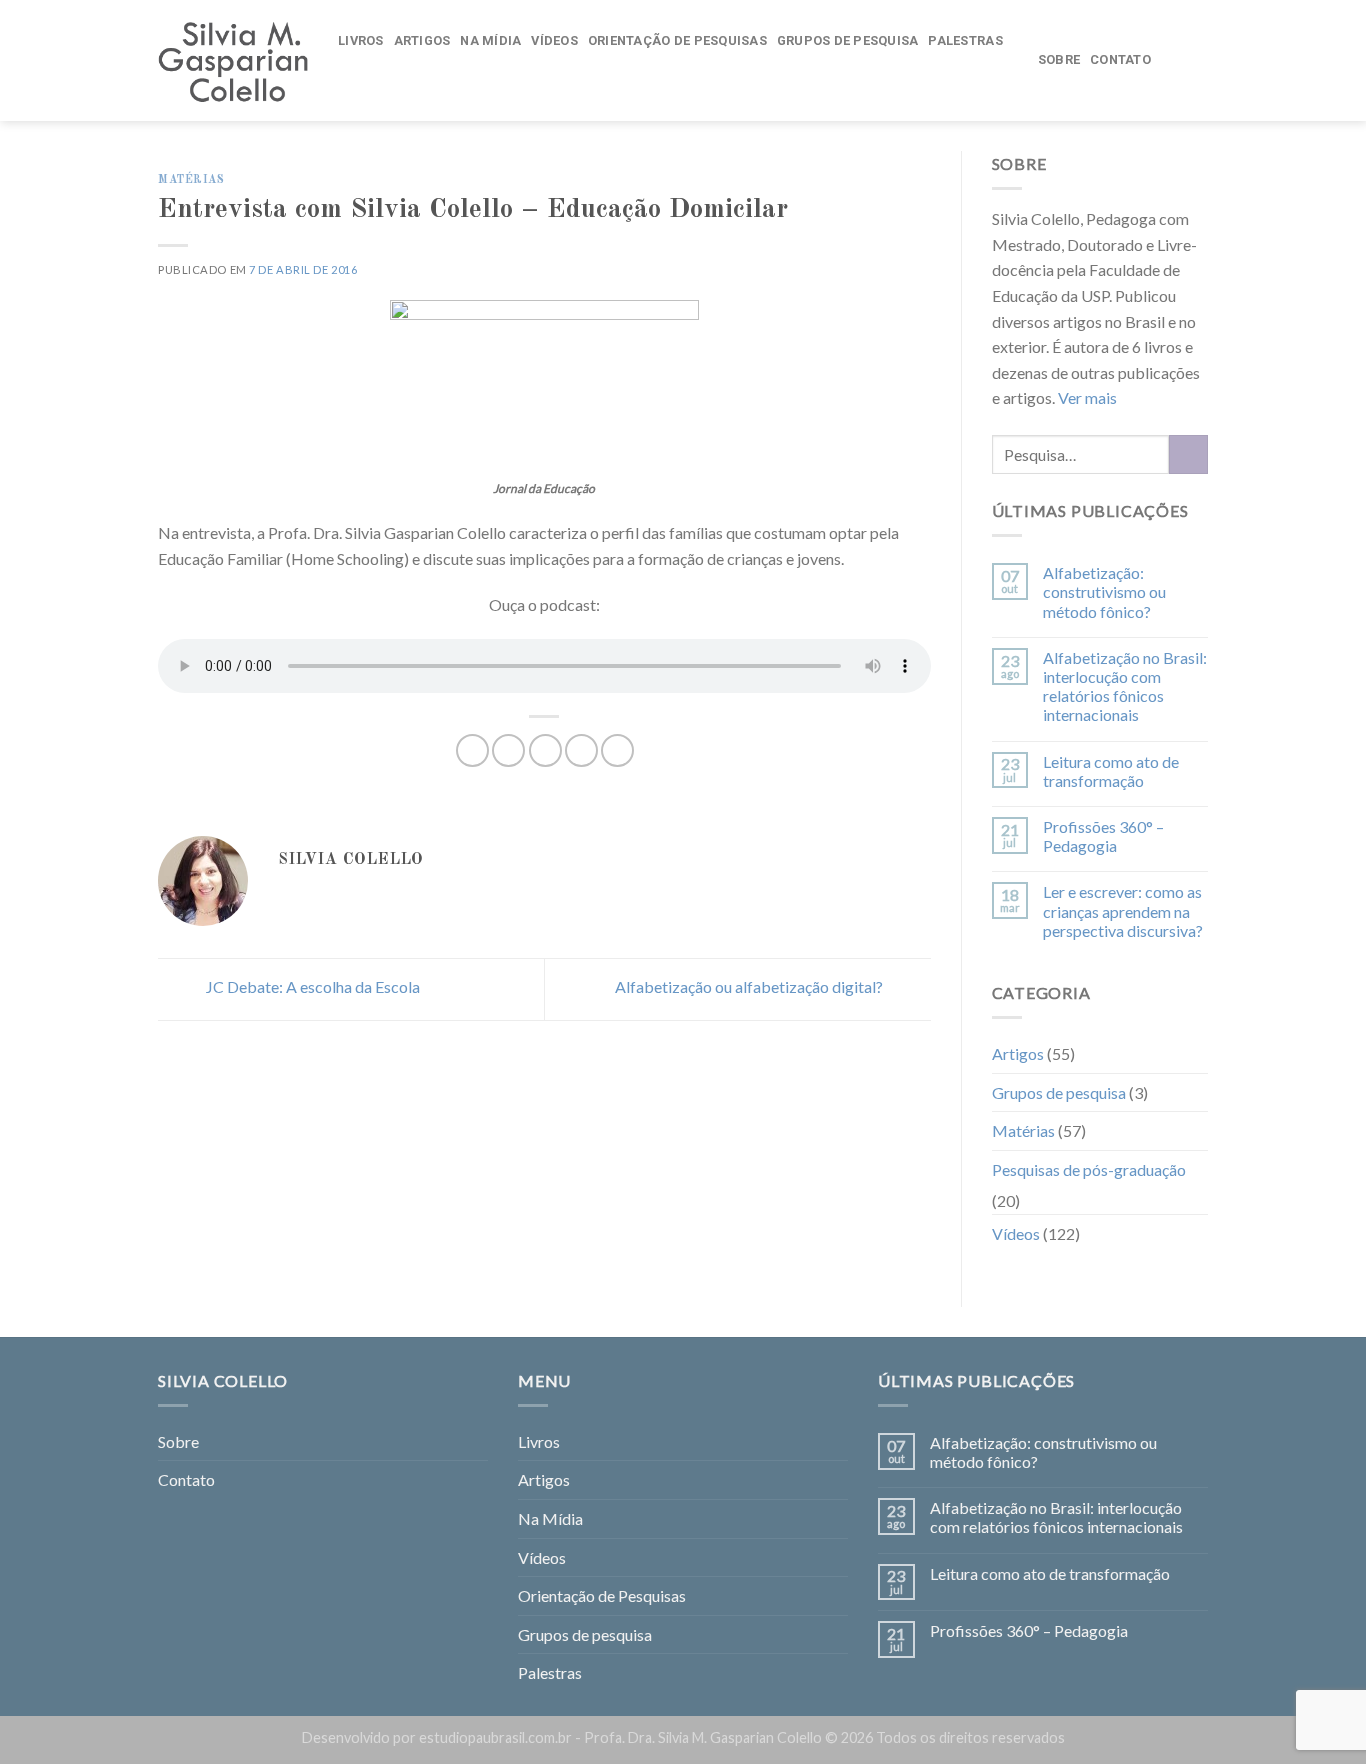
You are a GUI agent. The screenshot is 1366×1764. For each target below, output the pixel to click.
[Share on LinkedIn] (617, 750)
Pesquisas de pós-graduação (1089, 1169)
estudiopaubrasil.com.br (495, 1737)
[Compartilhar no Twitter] (508, 750)
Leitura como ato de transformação (1111, 771)
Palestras (965, 40)
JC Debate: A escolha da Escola (311, 987)
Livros (361, 40)
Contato (1120, 59)
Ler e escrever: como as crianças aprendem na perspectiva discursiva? (1123, 910)
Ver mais (1087, 397)
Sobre (1059, 59)
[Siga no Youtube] (1195, 60)
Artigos (422, 40)
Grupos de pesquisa (848, 40)
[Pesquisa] (350, 81)
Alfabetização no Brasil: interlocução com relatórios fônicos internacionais (1125, 686)
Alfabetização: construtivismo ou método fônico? (1104, 591)
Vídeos (554, 40)
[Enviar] (1188, 454)
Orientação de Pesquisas (677, 40)
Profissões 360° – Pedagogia (1103, 836)
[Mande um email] (1169, 60)
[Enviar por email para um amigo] (545, 750)
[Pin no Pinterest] (581, 750)
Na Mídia (490, 40)
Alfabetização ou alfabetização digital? (750, 987)
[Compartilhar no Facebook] (472, 750)
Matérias (191, 180)
